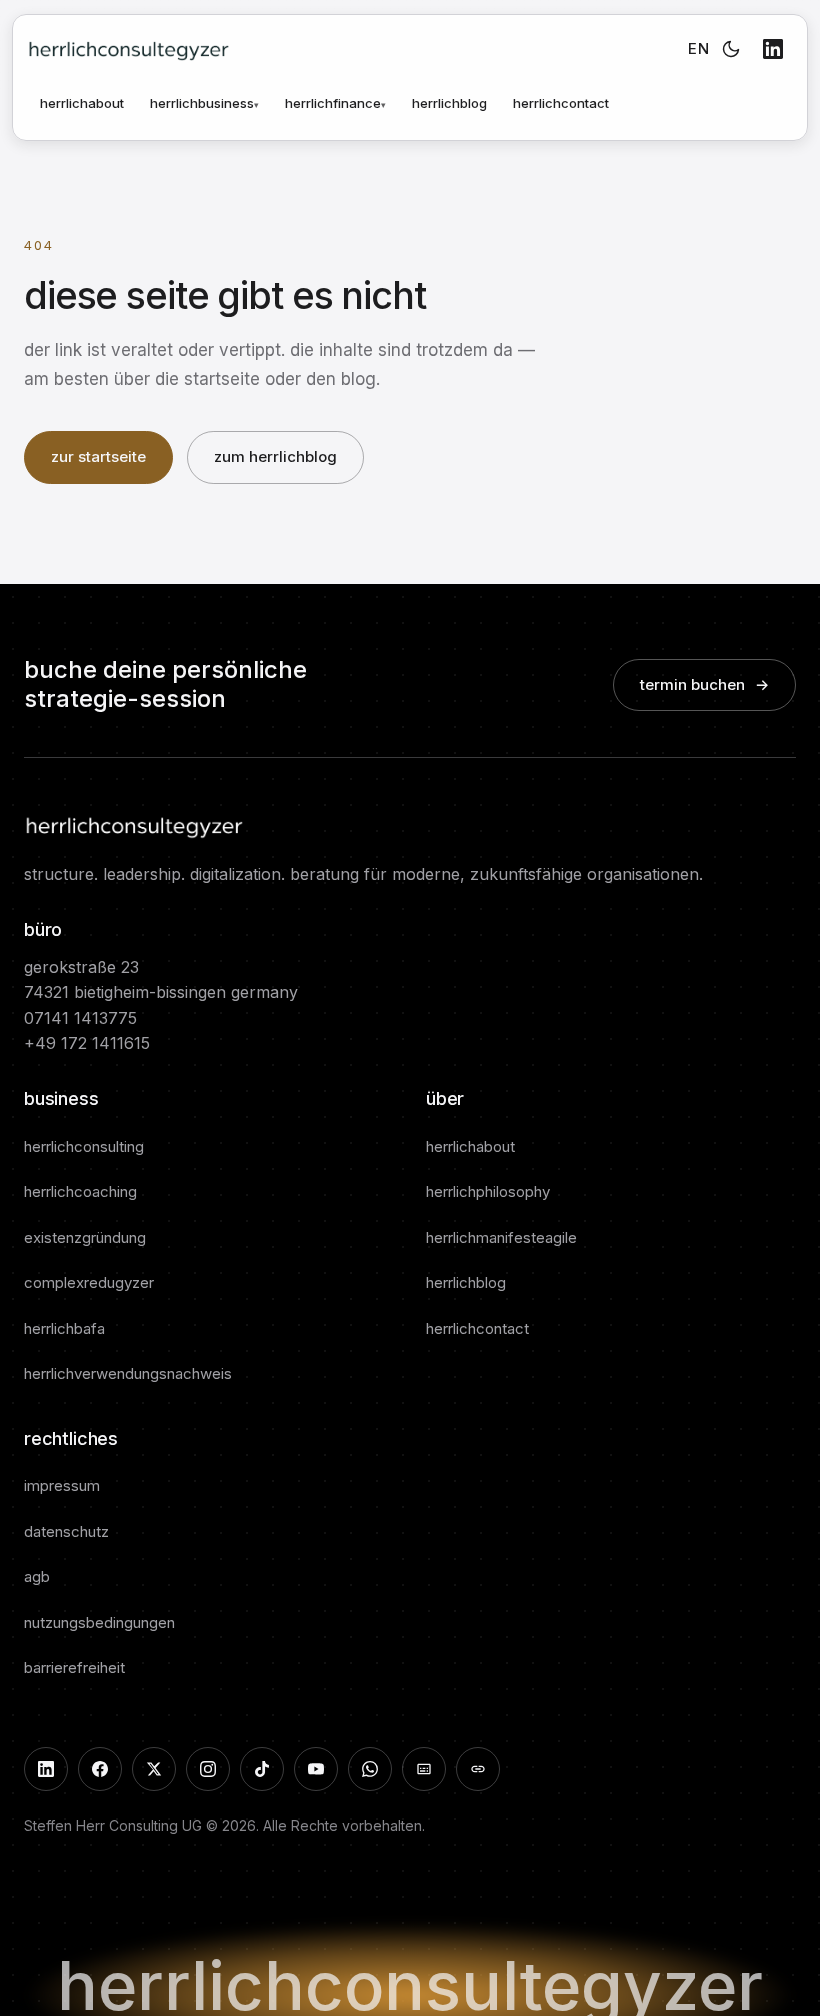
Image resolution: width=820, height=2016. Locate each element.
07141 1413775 (80, 1018)
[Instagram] (208, 1769)
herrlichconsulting (84, 1146)
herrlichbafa (64, 1328)
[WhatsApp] (370, 1769)
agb (37, 1576)
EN (698, 48)
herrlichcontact (561, 103)
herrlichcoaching (80, 1191)
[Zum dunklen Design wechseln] (731, 49)
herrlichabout (82, 103)
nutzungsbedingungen (99, 1622)
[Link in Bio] (478, 1769)
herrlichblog (449, 103)
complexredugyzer (89, 1282)
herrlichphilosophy (488, 1191)
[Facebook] (100, 1769)
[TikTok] (262, 1769)
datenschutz (66, 1531)
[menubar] (268, 103)
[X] (154, 1769)
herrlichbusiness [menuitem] (204, 103)
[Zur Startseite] (128, 49)
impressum (62, 1485)
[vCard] (424, 1769)
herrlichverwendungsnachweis (128, 1373)
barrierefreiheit (74, 1667)
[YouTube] (316, 1769)
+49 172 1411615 (87, 1043)
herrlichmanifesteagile (501, 1237)
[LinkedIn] (773, 49)
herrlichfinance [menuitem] (335, 103)
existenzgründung (85, 1237)
